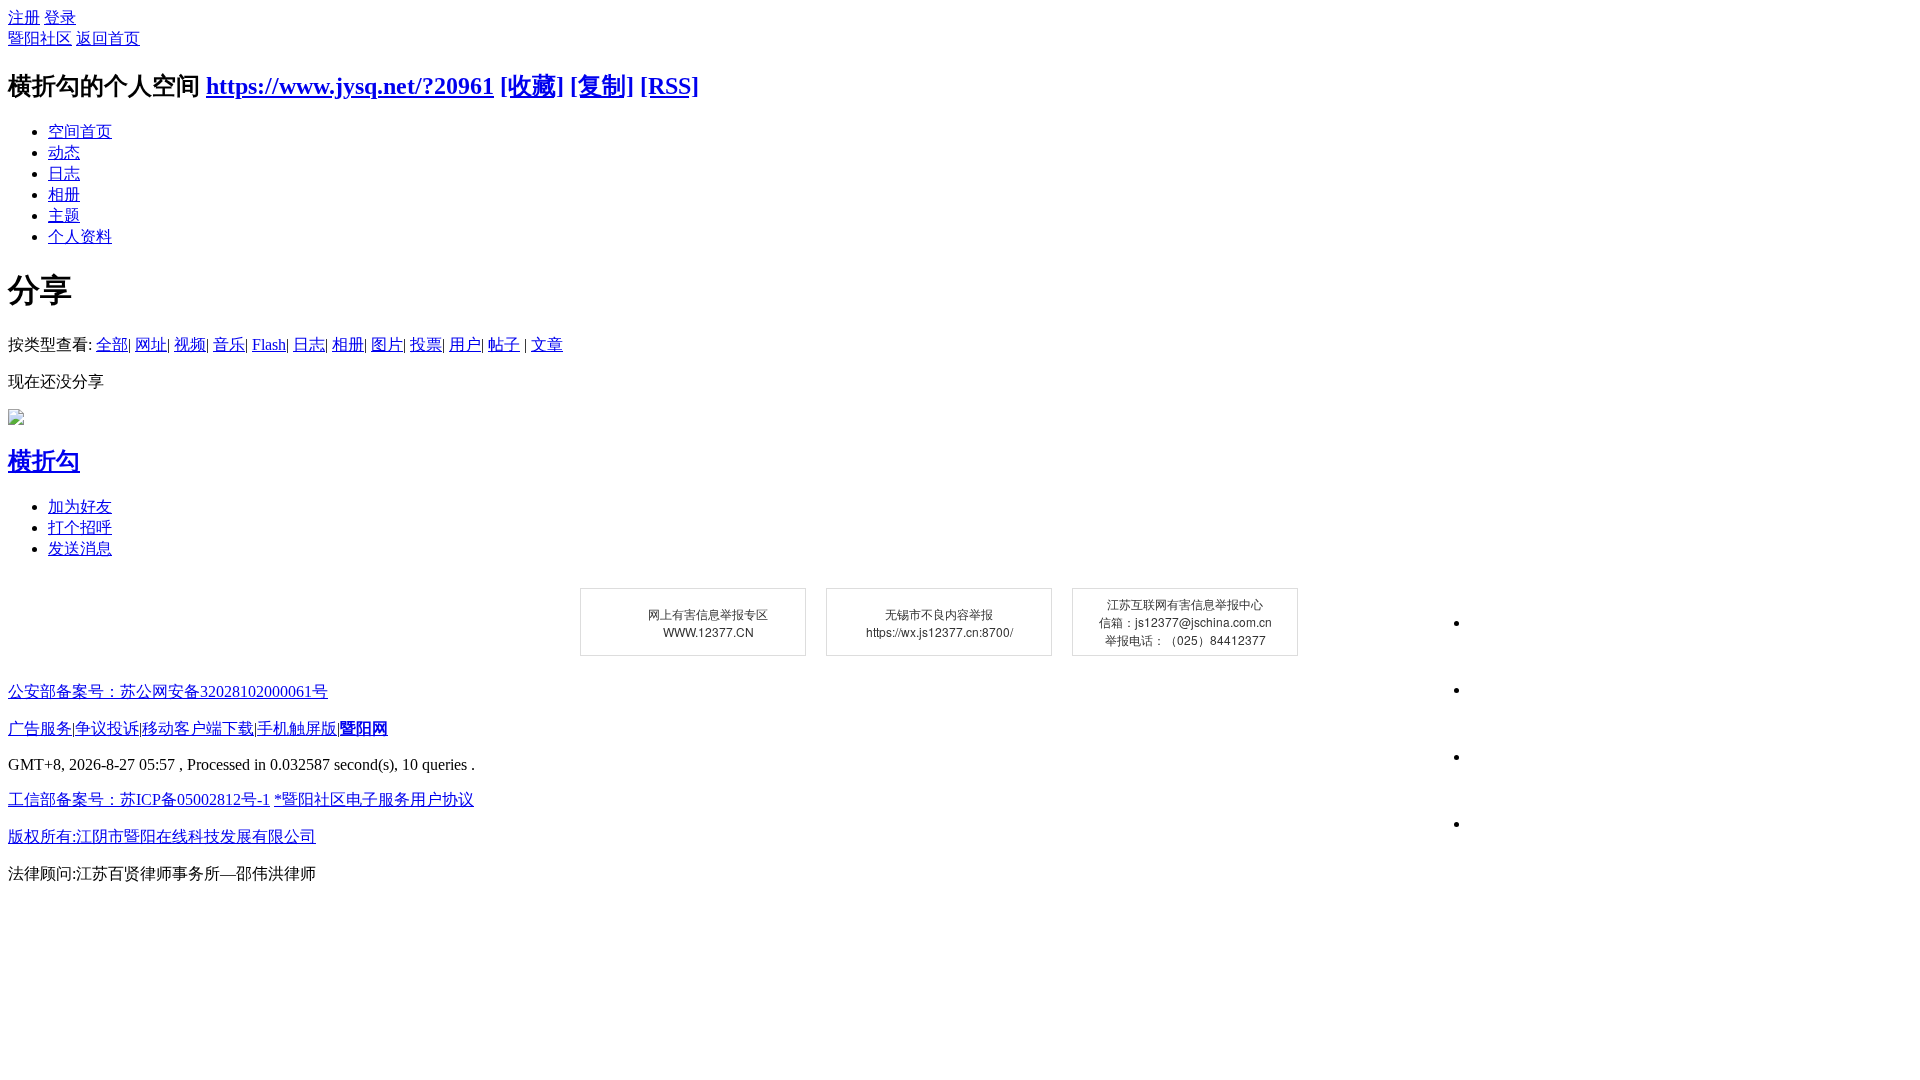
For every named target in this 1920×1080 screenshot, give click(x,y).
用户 (465, 344)
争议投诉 (107, 728)
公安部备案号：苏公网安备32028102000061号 (168, 691)
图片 (387, 344)
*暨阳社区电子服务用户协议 (374, 799)
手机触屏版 (297, 728)
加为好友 (80, 506)
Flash (269, 344)
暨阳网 (364, 728)
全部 (112, 344)
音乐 (229, 344)
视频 (190, 344)
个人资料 (80, 236)
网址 (151, 344)
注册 (24, 17)
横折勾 (44, 461)
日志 (64, 173)
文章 (547, 344)
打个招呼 (80, 527)
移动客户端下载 (198, 728)
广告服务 (40, 728)
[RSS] (669, 86)
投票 (426, 344)
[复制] (602, 86)
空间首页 (80, 131)
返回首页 (108, 38)
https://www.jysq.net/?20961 (350, 86)
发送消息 (80, 548)
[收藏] (532, 86)
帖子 (504, 344)
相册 (64, 194)
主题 (64, 215)
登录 (60, 17)
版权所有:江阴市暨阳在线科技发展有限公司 (162, 836)
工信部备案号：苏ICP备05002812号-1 (139, 799)
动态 (64, 152)
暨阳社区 (40, 38)
